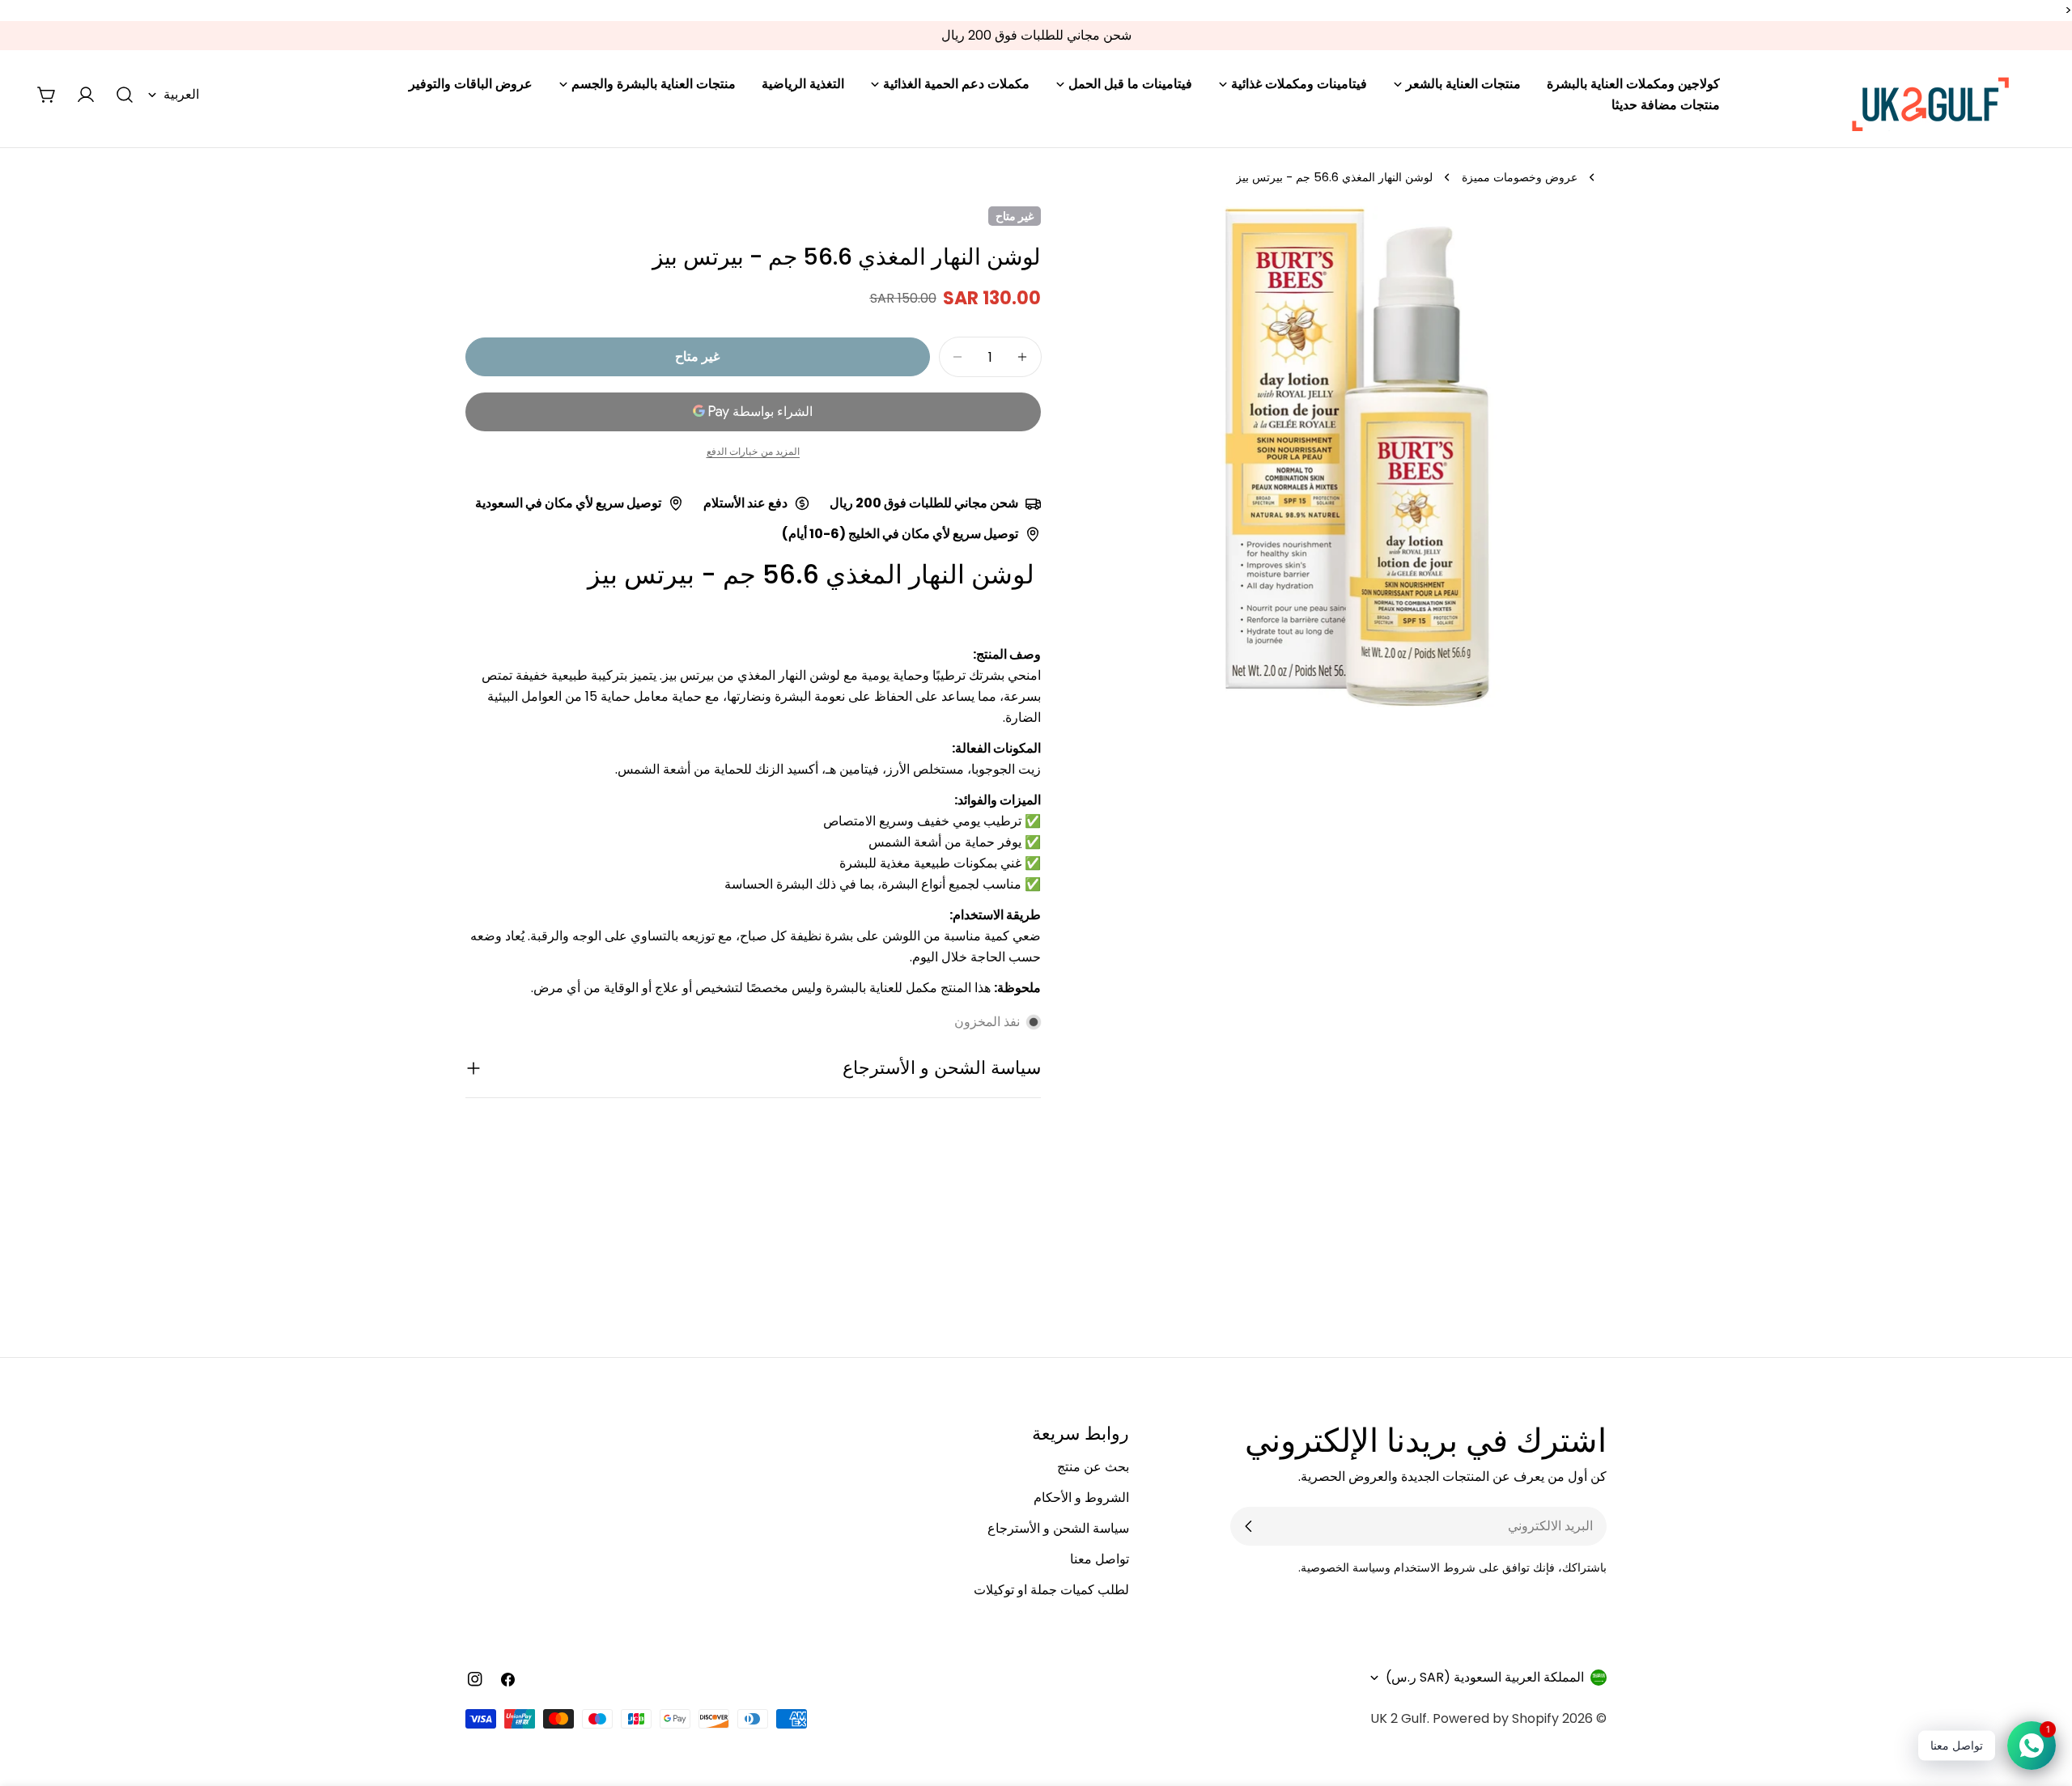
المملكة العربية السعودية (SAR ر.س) (1485, 1677)
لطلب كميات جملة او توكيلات (1051, 1590)
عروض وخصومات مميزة (1520, 177)
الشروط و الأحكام (1081, 1498)
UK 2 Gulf (1399, 1718)
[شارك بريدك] (1249, 1526)
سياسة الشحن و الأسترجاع (1058, 1528)
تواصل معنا (1100, 1559)
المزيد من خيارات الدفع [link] (754, 451)
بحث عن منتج (1093, 1467)
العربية (181, 94)
